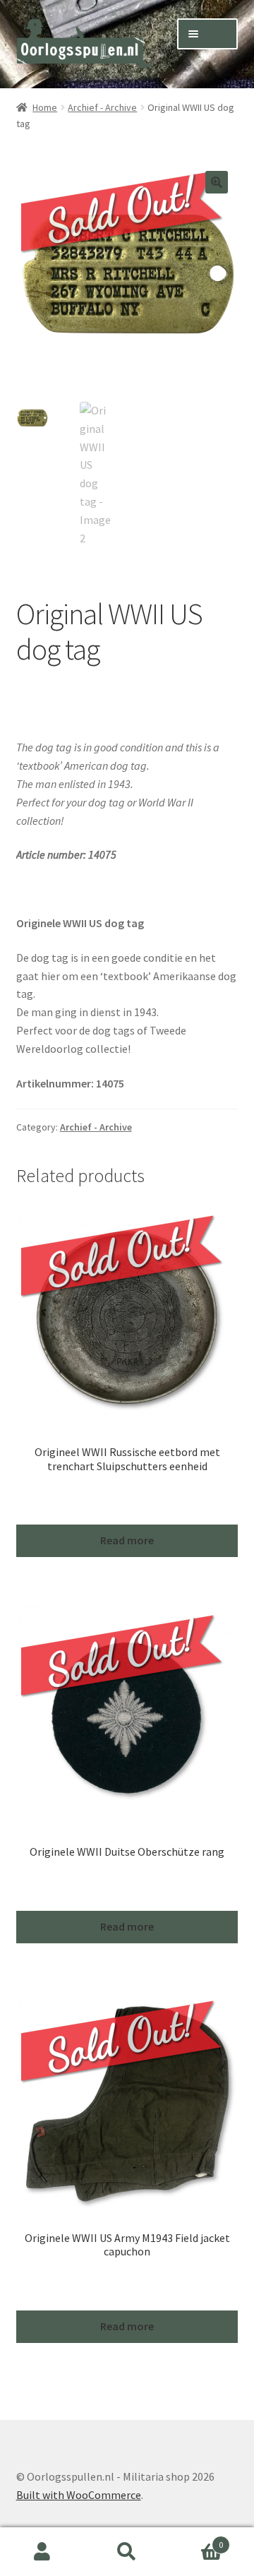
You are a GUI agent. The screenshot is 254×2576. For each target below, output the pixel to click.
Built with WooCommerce (79, 2495)
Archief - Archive (102, 107)
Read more (127, 1540)
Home (45, 107)
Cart (196, 2540)
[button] (217, 182)
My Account (42, 2552)
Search (127, 2552)
